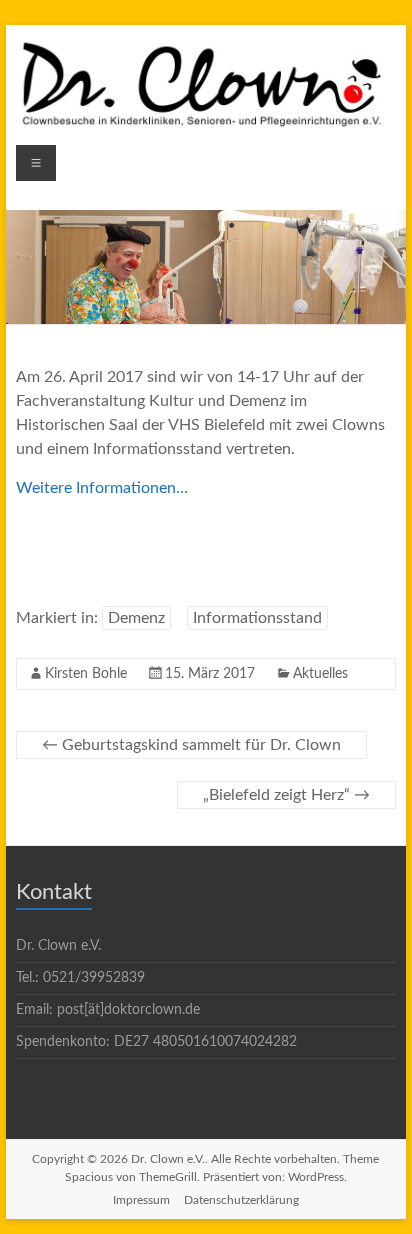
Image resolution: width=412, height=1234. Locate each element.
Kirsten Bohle (86, 674)
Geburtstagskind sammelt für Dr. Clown (191, 745)
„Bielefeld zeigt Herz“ (286, 795)
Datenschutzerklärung (241, 1200)
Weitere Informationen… (102, 488)
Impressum (141, 1200)
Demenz (136, 618)
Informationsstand (257, 618)
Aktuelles (320, 674)
